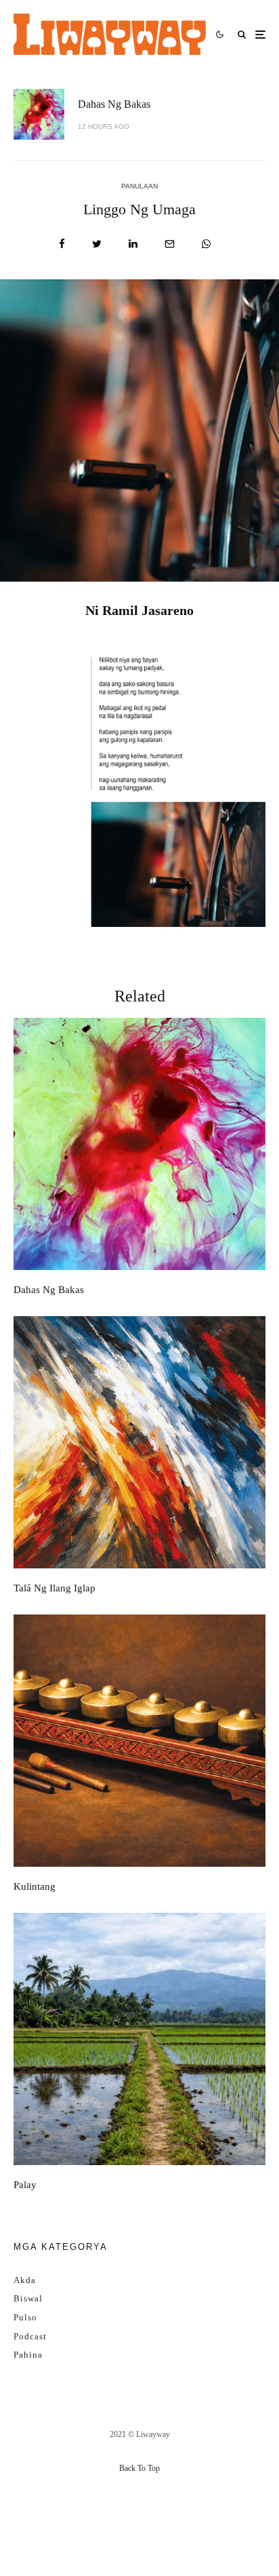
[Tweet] (97, 244)
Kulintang (35, 1886)
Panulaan (139, 186)
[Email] (170, 244)
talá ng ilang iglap (55, 1588)
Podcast (30, 2336)
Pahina (28, 2355)
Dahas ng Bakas (114, 104)
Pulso (25, 2317)
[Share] (62, 244)
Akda (25, 2280)
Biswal (28, 2298)
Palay (25, 2185)
